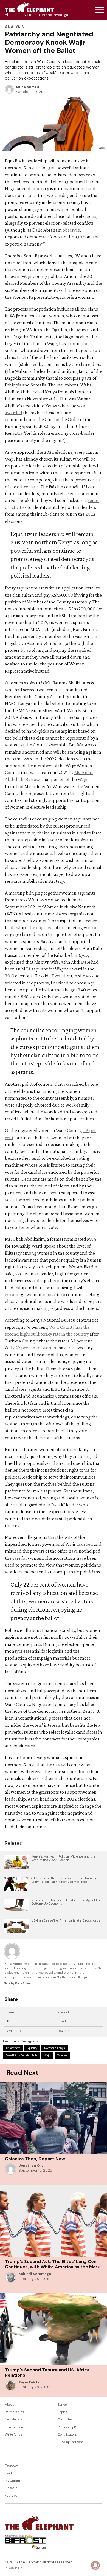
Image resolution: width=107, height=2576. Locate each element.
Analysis (14, 27)
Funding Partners (71, 2442)
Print (10, 2021)
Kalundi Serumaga (35, 2274)
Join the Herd (15, 2427)
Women (62, 2056)
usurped (85, 1544)
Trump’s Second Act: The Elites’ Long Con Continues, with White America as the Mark (52, 2264)
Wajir (47, 2056)
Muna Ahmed (28, 87)
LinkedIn (62, 2021)
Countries (65, 2420)
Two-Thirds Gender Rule (22, 2056)
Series (62, 2405)
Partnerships (15, 2412)
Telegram (63, 2031)
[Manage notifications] (95, 2565)
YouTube (11, 2496)
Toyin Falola (29, 2382)
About (9, 2405)
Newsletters (14, 2420)
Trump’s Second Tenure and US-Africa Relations (47, 2372)
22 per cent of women (36, 1348)
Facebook (63, 2012)
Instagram (12, 2481)
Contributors (67, 2435)
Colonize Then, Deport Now (35, 2159)
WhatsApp (15, 2031)
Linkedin (11, 2488)
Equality (32, 2048)
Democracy (13, 2048)
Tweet (11, 2012)
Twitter (10, 2473)
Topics (63, 2412)
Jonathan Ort (31, 2166)
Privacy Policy (14, 2568)
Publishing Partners (72, 2427)
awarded (14, 413)
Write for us (14, 2435)
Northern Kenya (55, 2048)
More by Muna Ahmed (18, 1983)
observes (71, 230)
